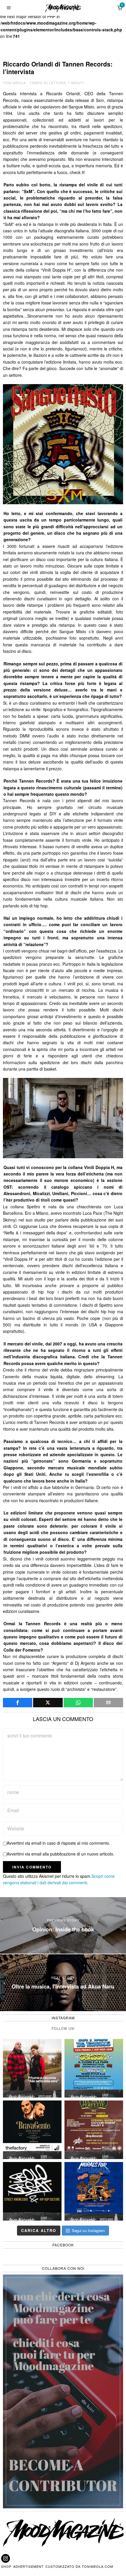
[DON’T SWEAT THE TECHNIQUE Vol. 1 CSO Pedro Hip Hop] (94, 2068)
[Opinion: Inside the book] (63, 1926)
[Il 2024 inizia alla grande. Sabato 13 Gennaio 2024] (94, 2130)
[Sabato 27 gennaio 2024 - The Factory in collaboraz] (32, 2130)
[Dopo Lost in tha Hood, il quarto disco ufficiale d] (32, 2068)
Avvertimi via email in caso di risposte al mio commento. (58, 1843)
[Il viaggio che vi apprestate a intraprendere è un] (94, 2191)
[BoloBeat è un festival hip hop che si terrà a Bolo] (32, 2191)
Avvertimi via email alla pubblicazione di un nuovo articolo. (61, 1854)
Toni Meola (14, 83)
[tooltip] (18, 1703)
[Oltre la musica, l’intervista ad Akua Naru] (63, 1983)
